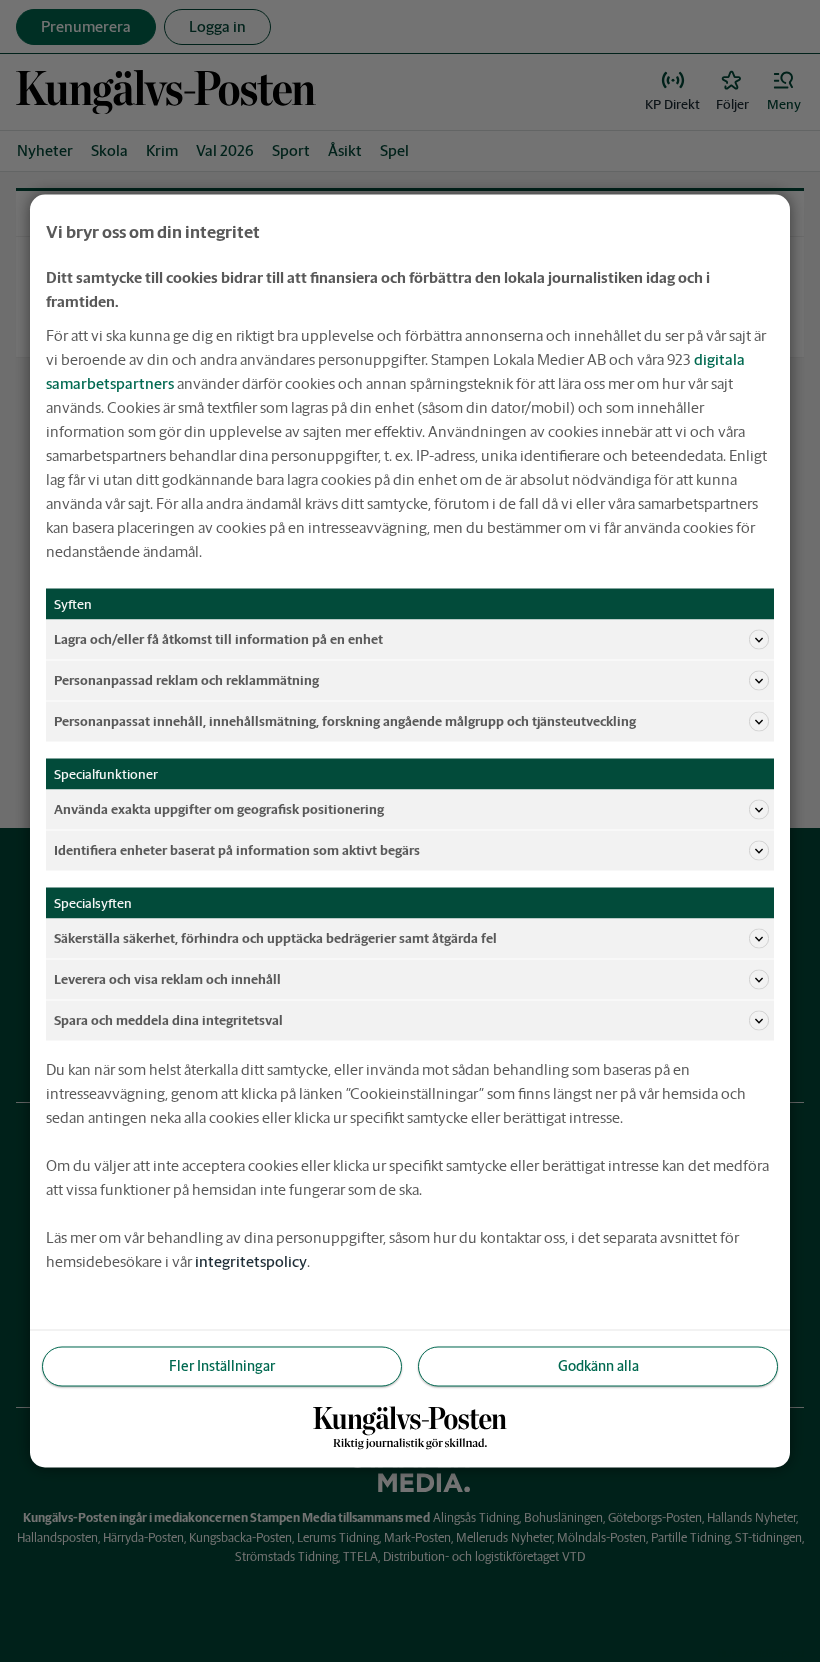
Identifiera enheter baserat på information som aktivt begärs (237, 849)
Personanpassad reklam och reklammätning (186, 679)
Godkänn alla (598, 1366)
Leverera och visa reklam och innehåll (167, 978)
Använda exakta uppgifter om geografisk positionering (219, 808)
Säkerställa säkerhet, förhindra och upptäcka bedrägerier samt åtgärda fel (275, 937)
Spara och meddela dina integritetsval (168, 1019)
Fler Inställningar (222, 1366)
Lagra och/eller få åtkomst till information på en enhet (218, 638)
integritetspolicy (251, 1261)
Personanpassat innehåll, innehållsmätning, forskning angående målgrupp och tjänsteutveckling (345, 720)
